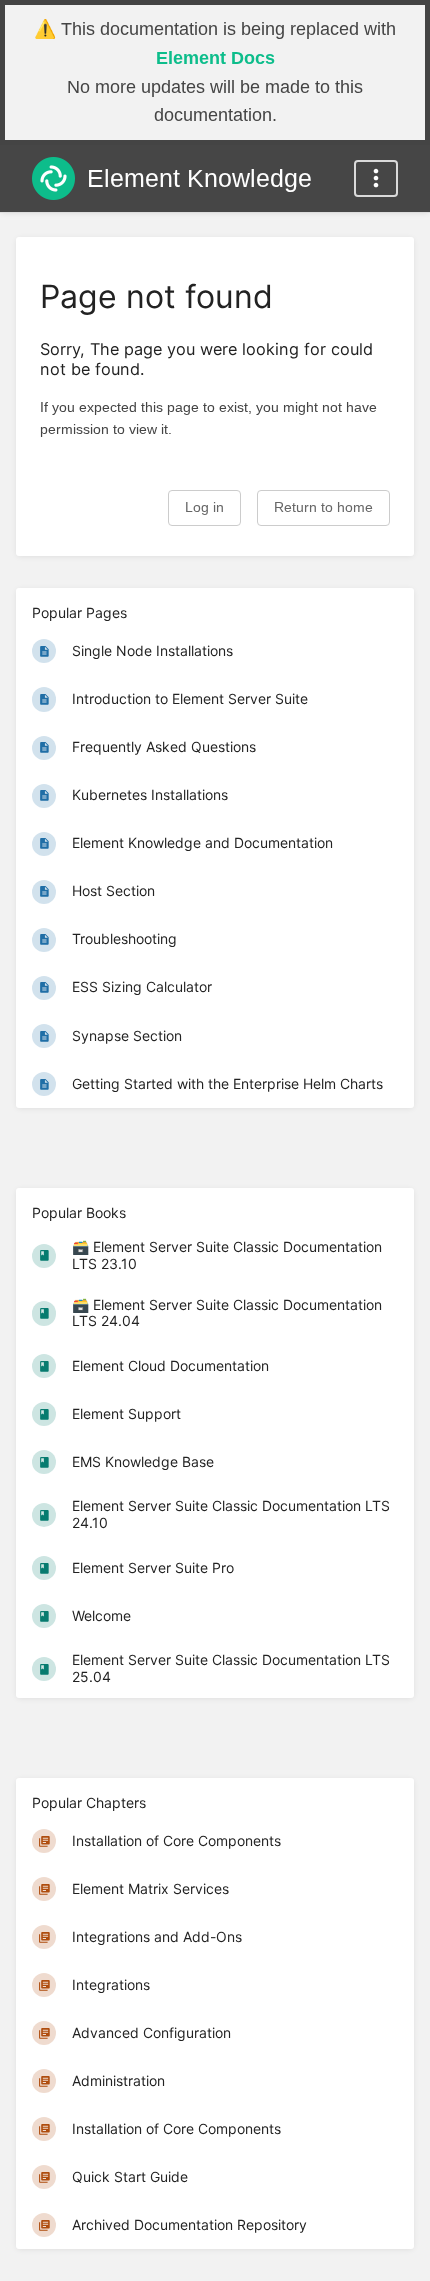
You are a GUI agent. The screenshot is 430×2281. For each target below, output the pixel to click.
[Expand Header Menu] (376, 178)
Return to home (323, 507)
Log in (204, 507)
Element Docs (215, 58)
